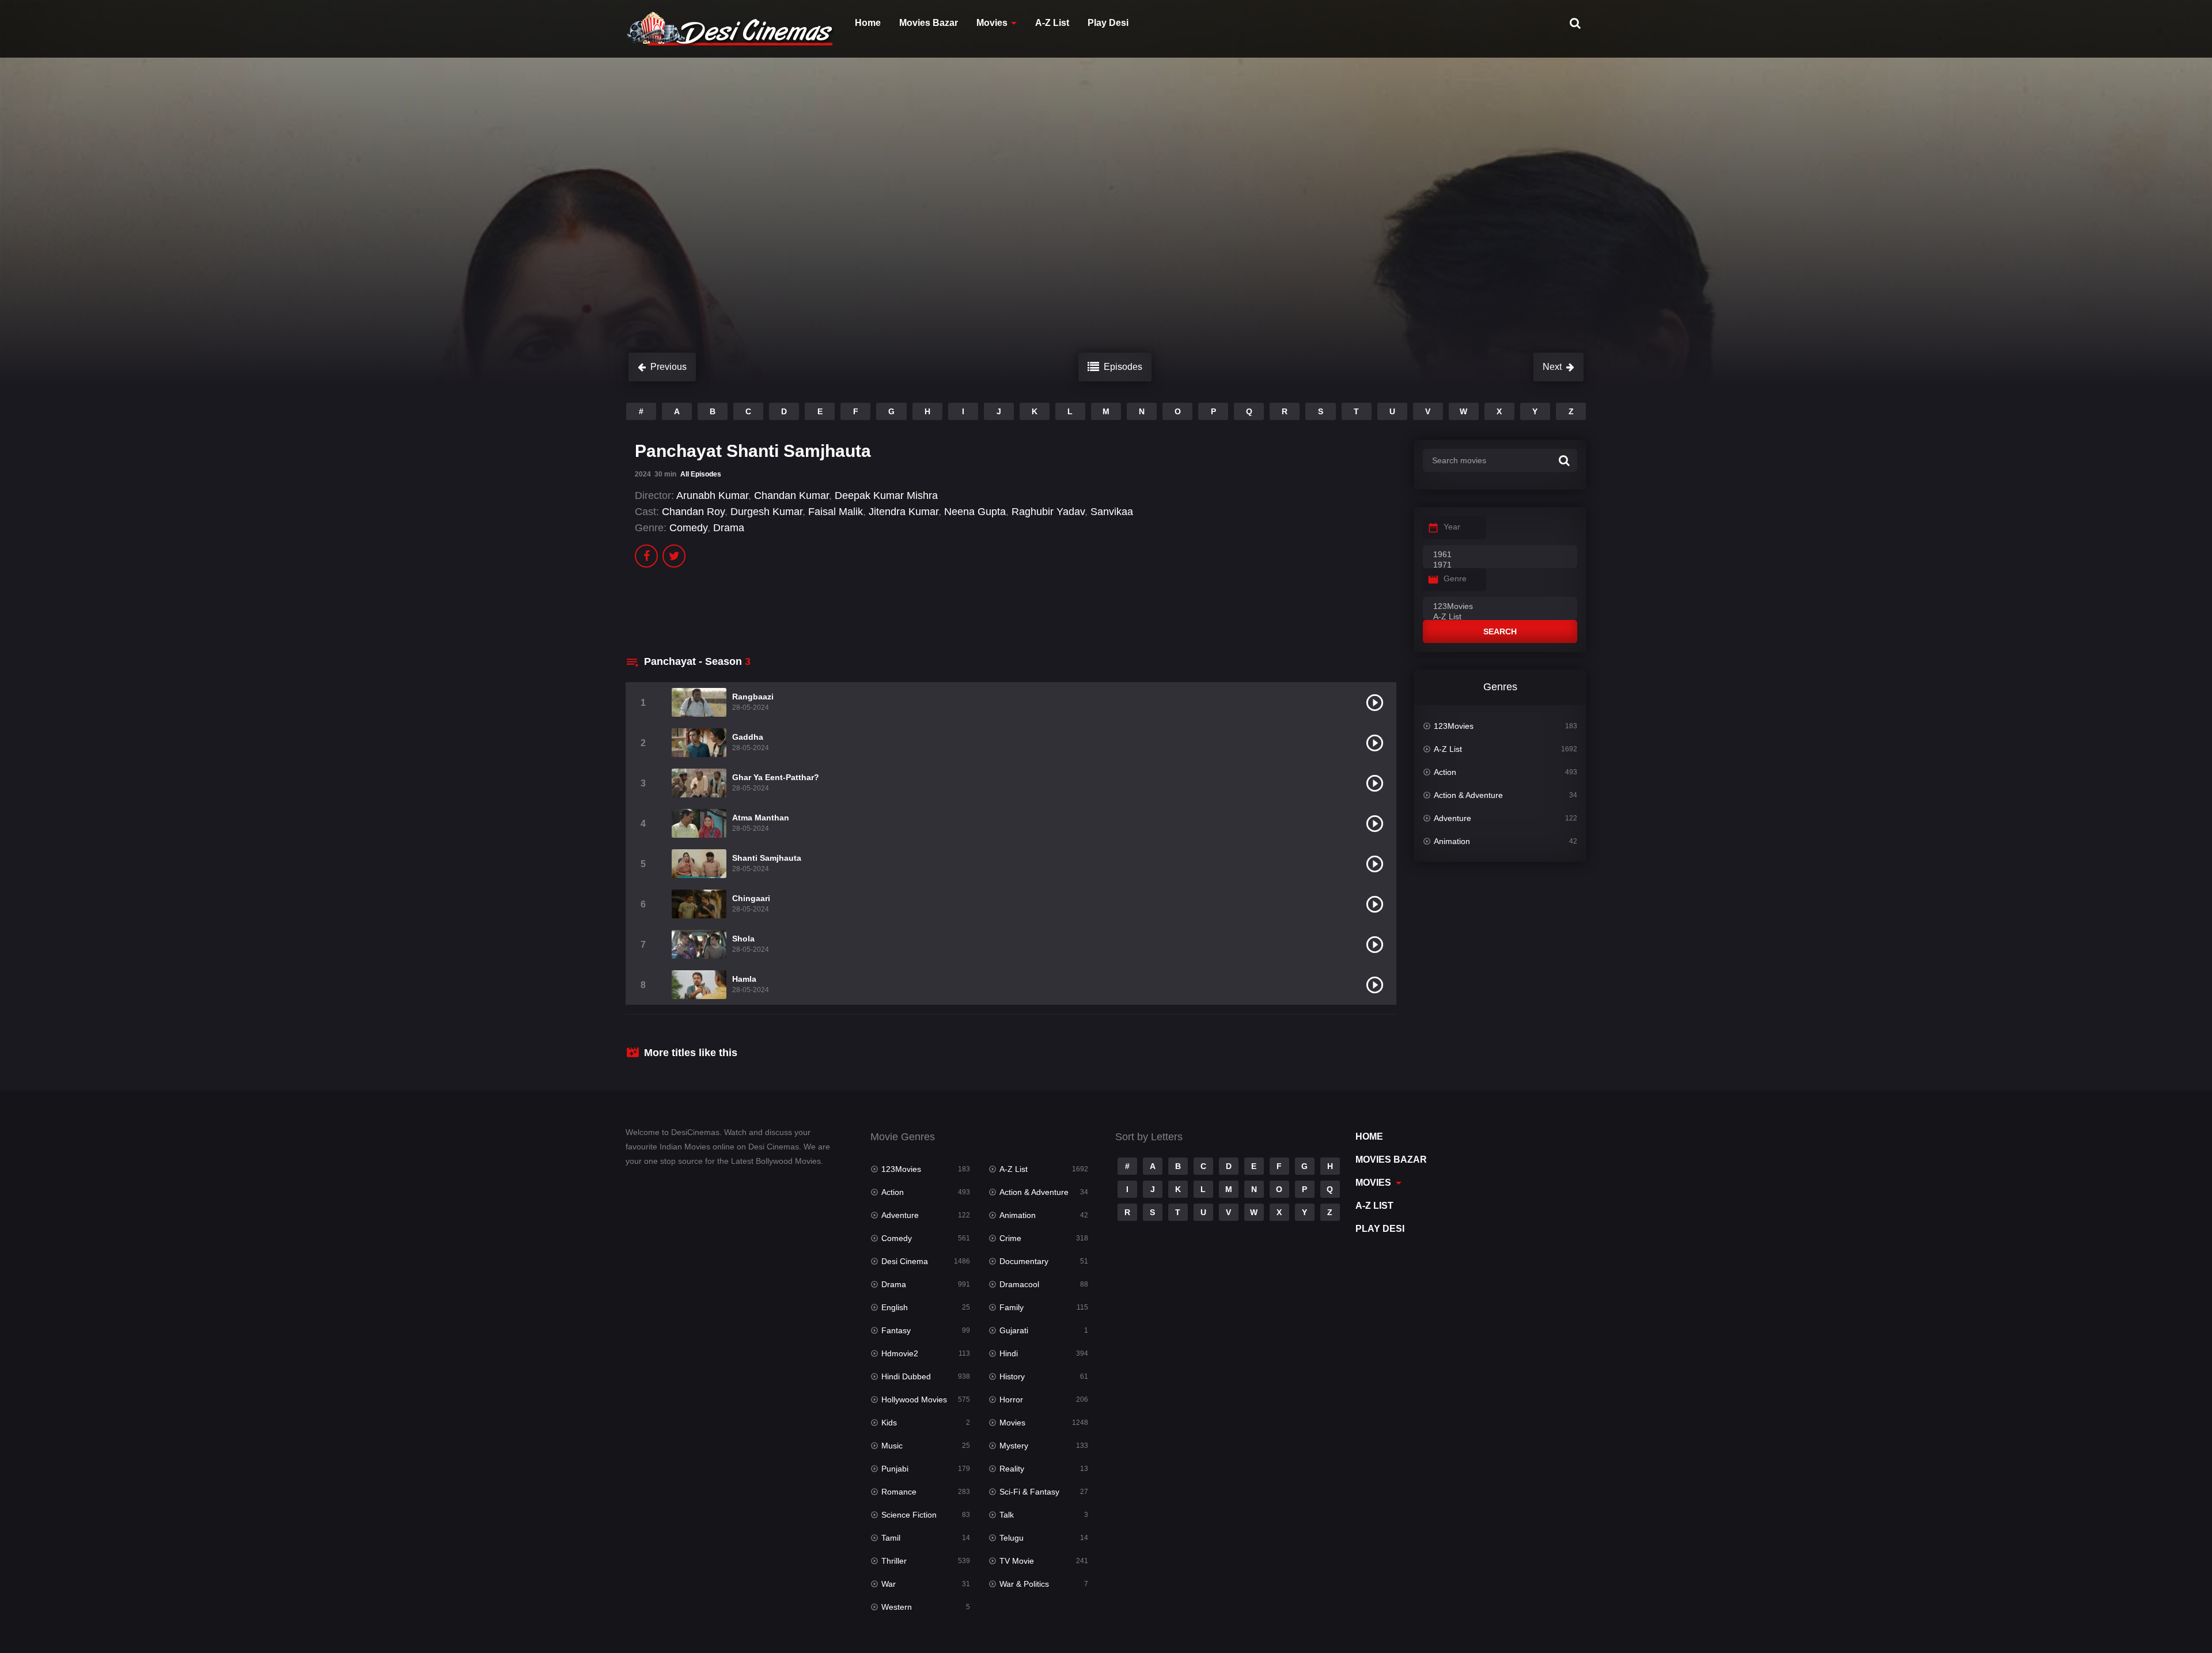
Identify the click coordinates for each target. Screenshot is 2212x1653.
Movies (992, 23)
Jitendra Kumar (904, 512)
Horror (1011, 1399)
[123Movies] (1500, 607)
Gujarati (1014, 1330)
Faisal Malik (836, 512)
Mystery (1014, 1446)
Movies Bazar (929, 23)
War (889, 1584)
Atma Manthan (761, 818)
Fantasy (896, 1330)
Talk (1007, 1515)
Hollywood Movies (914, 1399)
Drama (729, 528)
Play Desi (1108, 23)
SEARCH (1500, 631)
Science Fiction (909, 1515)
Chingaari (751, 898)
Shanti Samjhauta (767, 858)
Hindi (1009, 1353)
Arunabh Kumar (712, 495)
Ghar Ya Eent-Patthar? (776, 777)
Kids (889, 1423)
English (895, 1307)
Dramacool (1019, 1284)
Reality (1012, 1469)
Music (892, 1446)
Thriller (894, 1561)
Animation (1452, 841)
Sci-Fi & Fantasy (1029, 1492)
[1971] (1500, 565)
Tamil (891, 1538)
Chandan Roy (693, 512)
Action (1445, 772)
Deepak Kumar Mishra (886, 495)
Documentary (1024, 1261)
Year (1452, 527)
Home (868, 23)
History (1012, 1376)
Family (1012, 1307)
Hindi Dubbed (906, 1376)
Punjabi (895, 1469)
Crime (1010, 1238)
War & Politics (1024, 1584)
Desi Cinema (905, 1261)
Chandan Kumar (791, 495)
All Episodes (701, 474)
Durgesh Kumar (766, 512)
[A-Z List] (1500, 617)
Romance (899, 1492)
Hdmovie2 (900, 1353)
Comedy (688, 528)
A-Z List (1052, 23)
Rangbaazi (753, 697)
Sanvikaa (1112, 512)
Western (897, 1607)
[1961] (1500, 555)
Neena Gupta (975, 512)
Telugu (1012, 1538)
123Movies (1454, 726)
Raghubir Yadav (1048, 512)
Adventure (1452, 818)
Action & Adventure (1468, 795)
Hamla (744, 979)
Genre (1455, 578)
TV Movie (1017, 1561)
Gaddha (748, 737)
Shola (743, 939)
